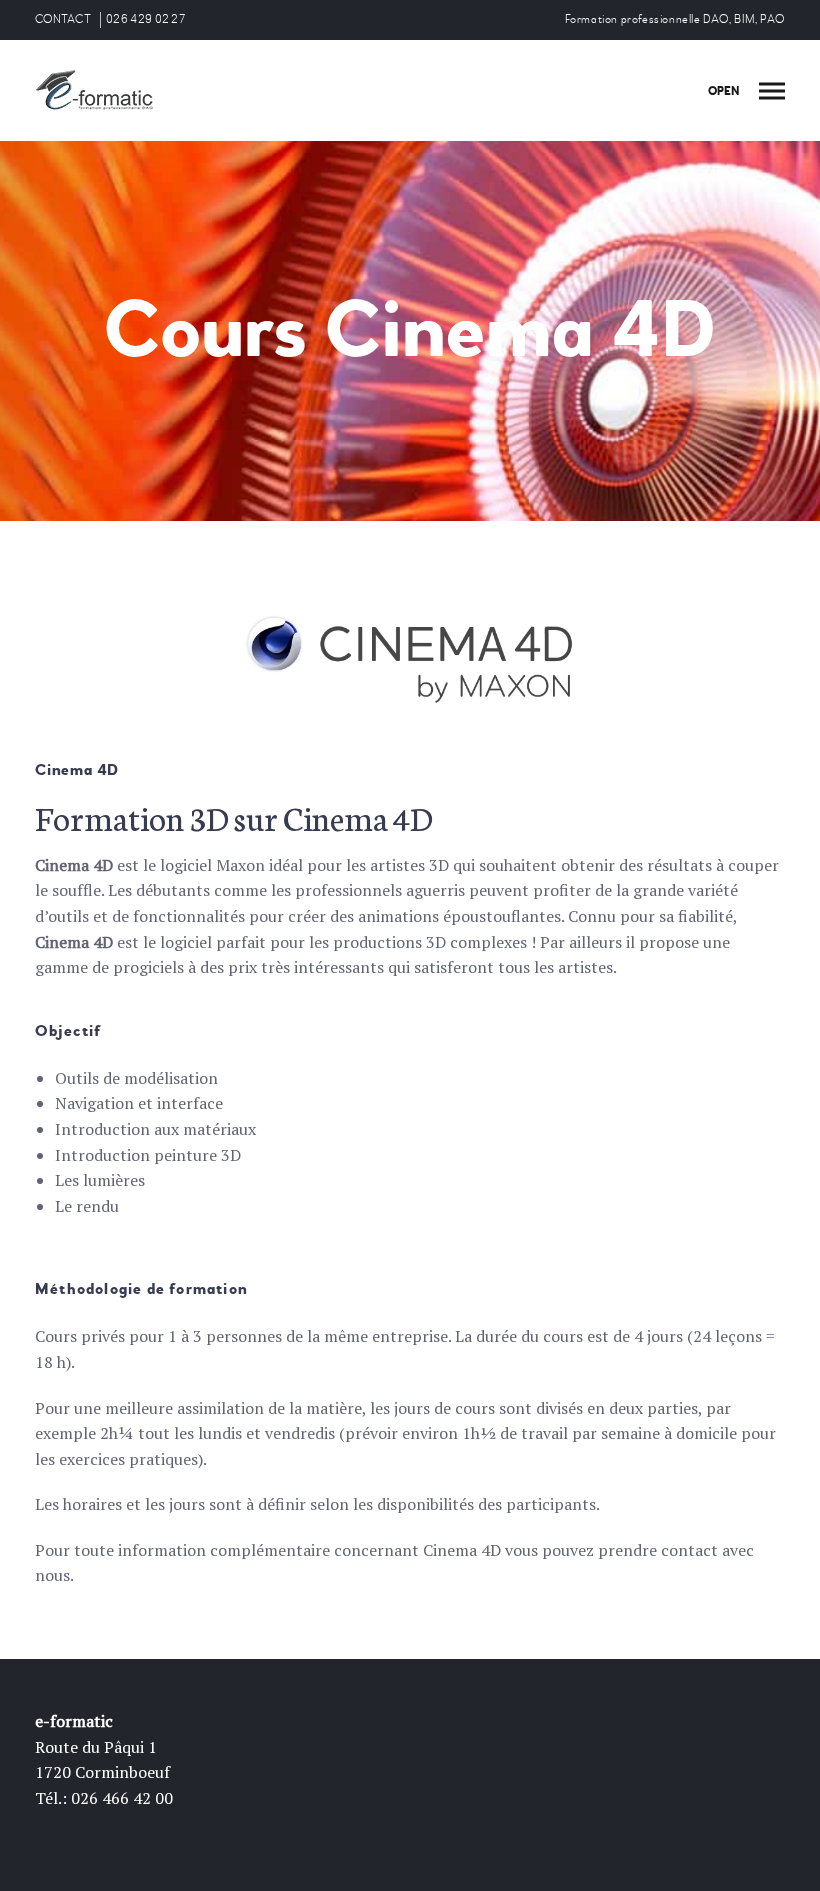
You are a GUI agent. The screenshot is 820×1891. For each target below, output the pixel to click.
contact (689, 1550)
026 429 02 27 (145, 19)
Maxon (240, 865)
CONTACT (63, 19)
